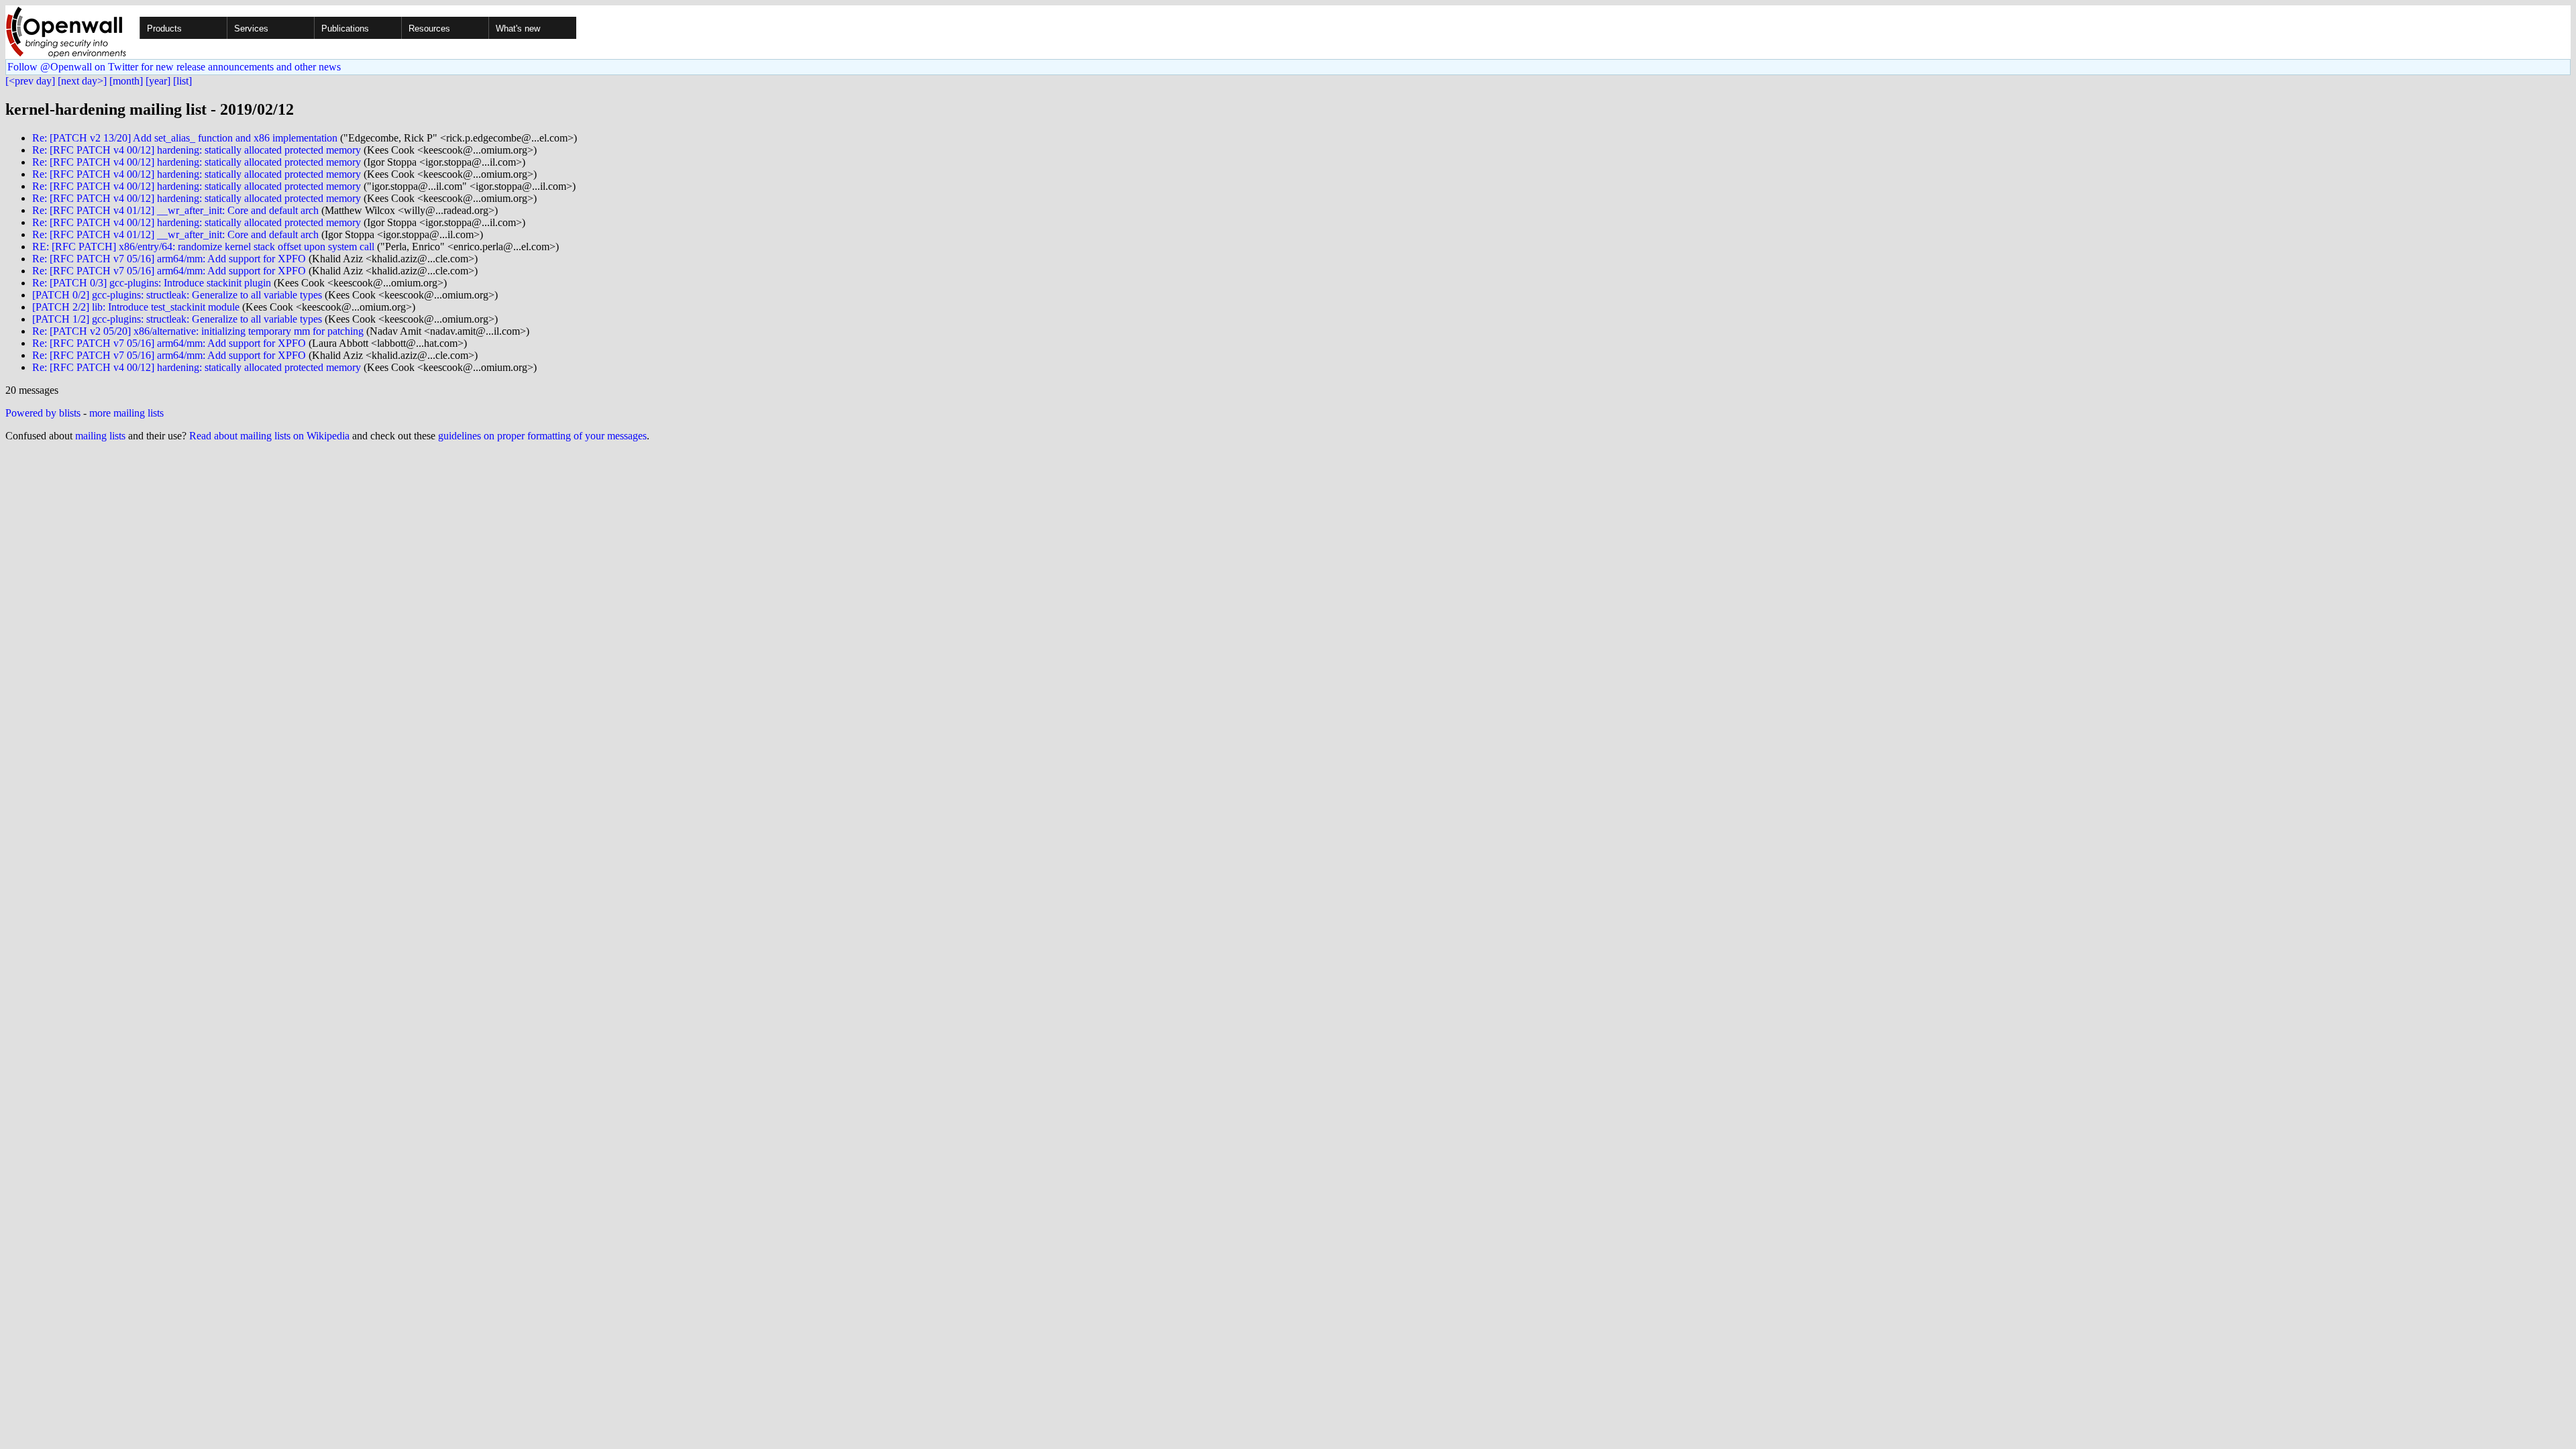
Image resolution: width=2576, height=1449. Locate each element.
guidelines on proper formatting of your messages (542, 436)
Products (164, 29)
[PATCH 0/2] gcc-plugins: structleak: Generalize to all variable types (177, 295)
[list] (182, 81)
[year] (158, 81)
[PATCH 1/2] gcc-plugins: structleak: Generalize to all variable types (177, 319)
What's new (518, 29)
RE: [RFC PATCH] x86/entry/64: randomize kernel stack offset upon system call (203, 247)
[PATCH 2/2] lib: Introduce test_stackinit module (136, 307)
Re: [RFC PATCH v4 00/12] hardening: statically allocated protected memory (197, 150)
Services (251, 29)
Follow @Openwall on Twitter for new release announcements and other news (174, 67)
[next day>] (82, 81)
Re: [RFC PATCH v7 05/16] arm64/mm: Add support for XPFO (169, 259)
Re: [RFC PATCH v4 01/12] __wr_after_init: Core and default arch (175, 210)
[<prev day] (30, 81)
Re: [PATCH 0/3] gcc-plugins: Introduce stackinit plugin (152, 283)
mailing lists (100, 436)
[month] (126, 81)
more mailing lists (126, 413)
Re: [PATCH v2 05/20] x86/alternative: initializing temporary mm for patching (198, 331)
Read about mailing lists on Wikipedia (269, 436)
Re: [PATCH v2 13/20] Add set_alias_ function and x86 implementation (185, 138)
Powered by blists (43, 413)
